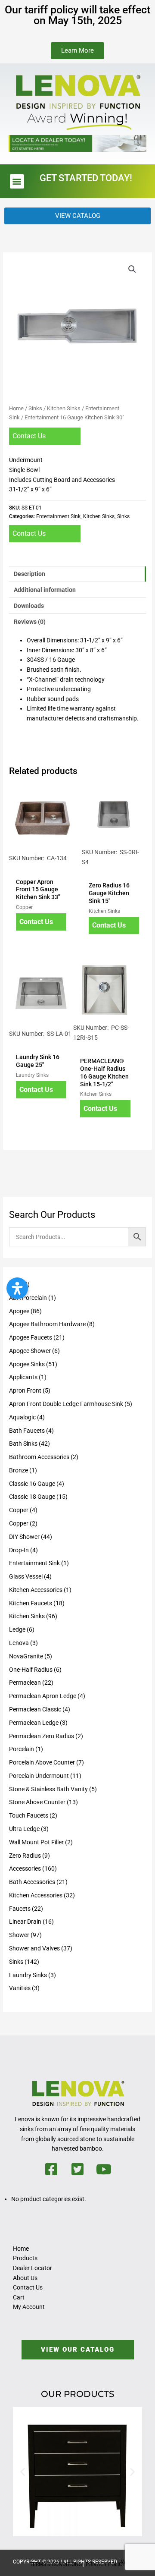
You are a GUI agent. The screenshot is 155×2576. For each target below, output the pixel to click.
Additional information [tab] (45, 590)
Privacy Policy (105, 2564)
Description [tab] (29, 574)
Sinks (35, 408)
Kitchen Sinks (64, 408)
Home (16, 408)
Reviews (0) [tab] (30, 622)
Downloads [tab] (29, 606)
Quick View (41, 866)
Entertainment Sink (58, 516)
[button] (17, 181)
